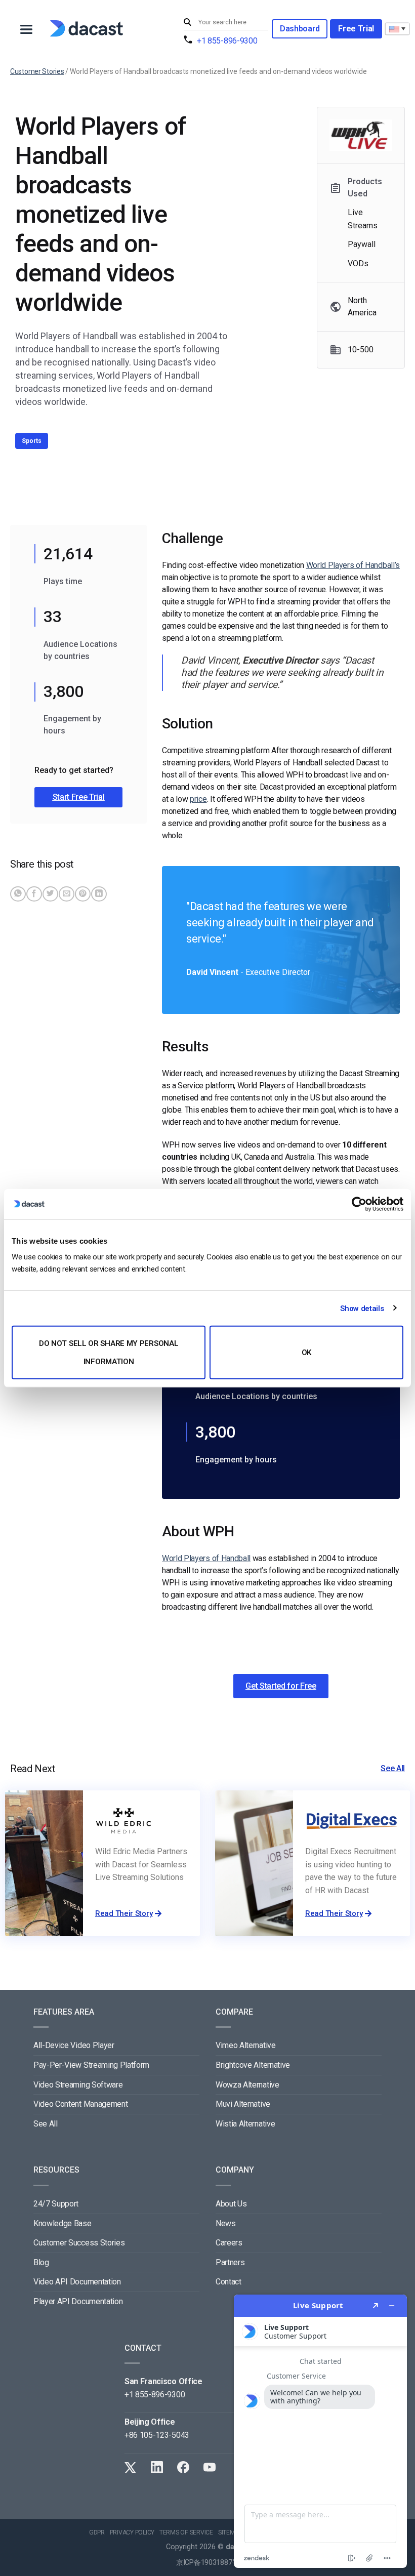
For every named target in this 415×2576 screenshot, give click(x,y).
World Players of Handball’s (353, 565)
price (198, 799)
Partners (230, 2262)
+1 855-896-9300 (227, 41)
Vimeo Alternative (246, 2045)
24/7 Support (56, 2204)
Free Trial (356, 29)
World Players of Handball (206, 1558)
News (226, 2223)
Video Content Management (80, 2104)
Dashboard (300, 29)
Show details (362, 1308)
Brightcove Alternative (253, 2065)
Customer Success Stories (79, 2243)
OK (306, 1353)
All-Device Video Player (74, 2045)
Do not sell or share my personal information (109, 1353)
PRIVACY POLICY (132, 2532)
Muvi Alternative (243, 2104)
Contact (229, 2282)
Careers (229, 2243)
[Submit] (189, 23)
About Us (231, 2204)
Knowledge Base (63, 2223)
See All (393, 1768)
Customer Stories (37, 71)
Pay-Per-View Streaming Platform (91, 2065)
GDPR (97, 2532)
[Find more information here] (320, 2431)
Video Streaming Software (78, 2085)
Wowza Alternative (247, 2085)
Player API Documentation (78, 2301)
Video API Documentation (77, 2282)
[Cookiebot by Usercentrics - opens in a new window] (359, 1204)
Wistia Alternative (245, 2124)
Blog (41, 2262)
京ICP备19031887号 (207, 2563)
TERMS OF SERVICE (186, 2532)
